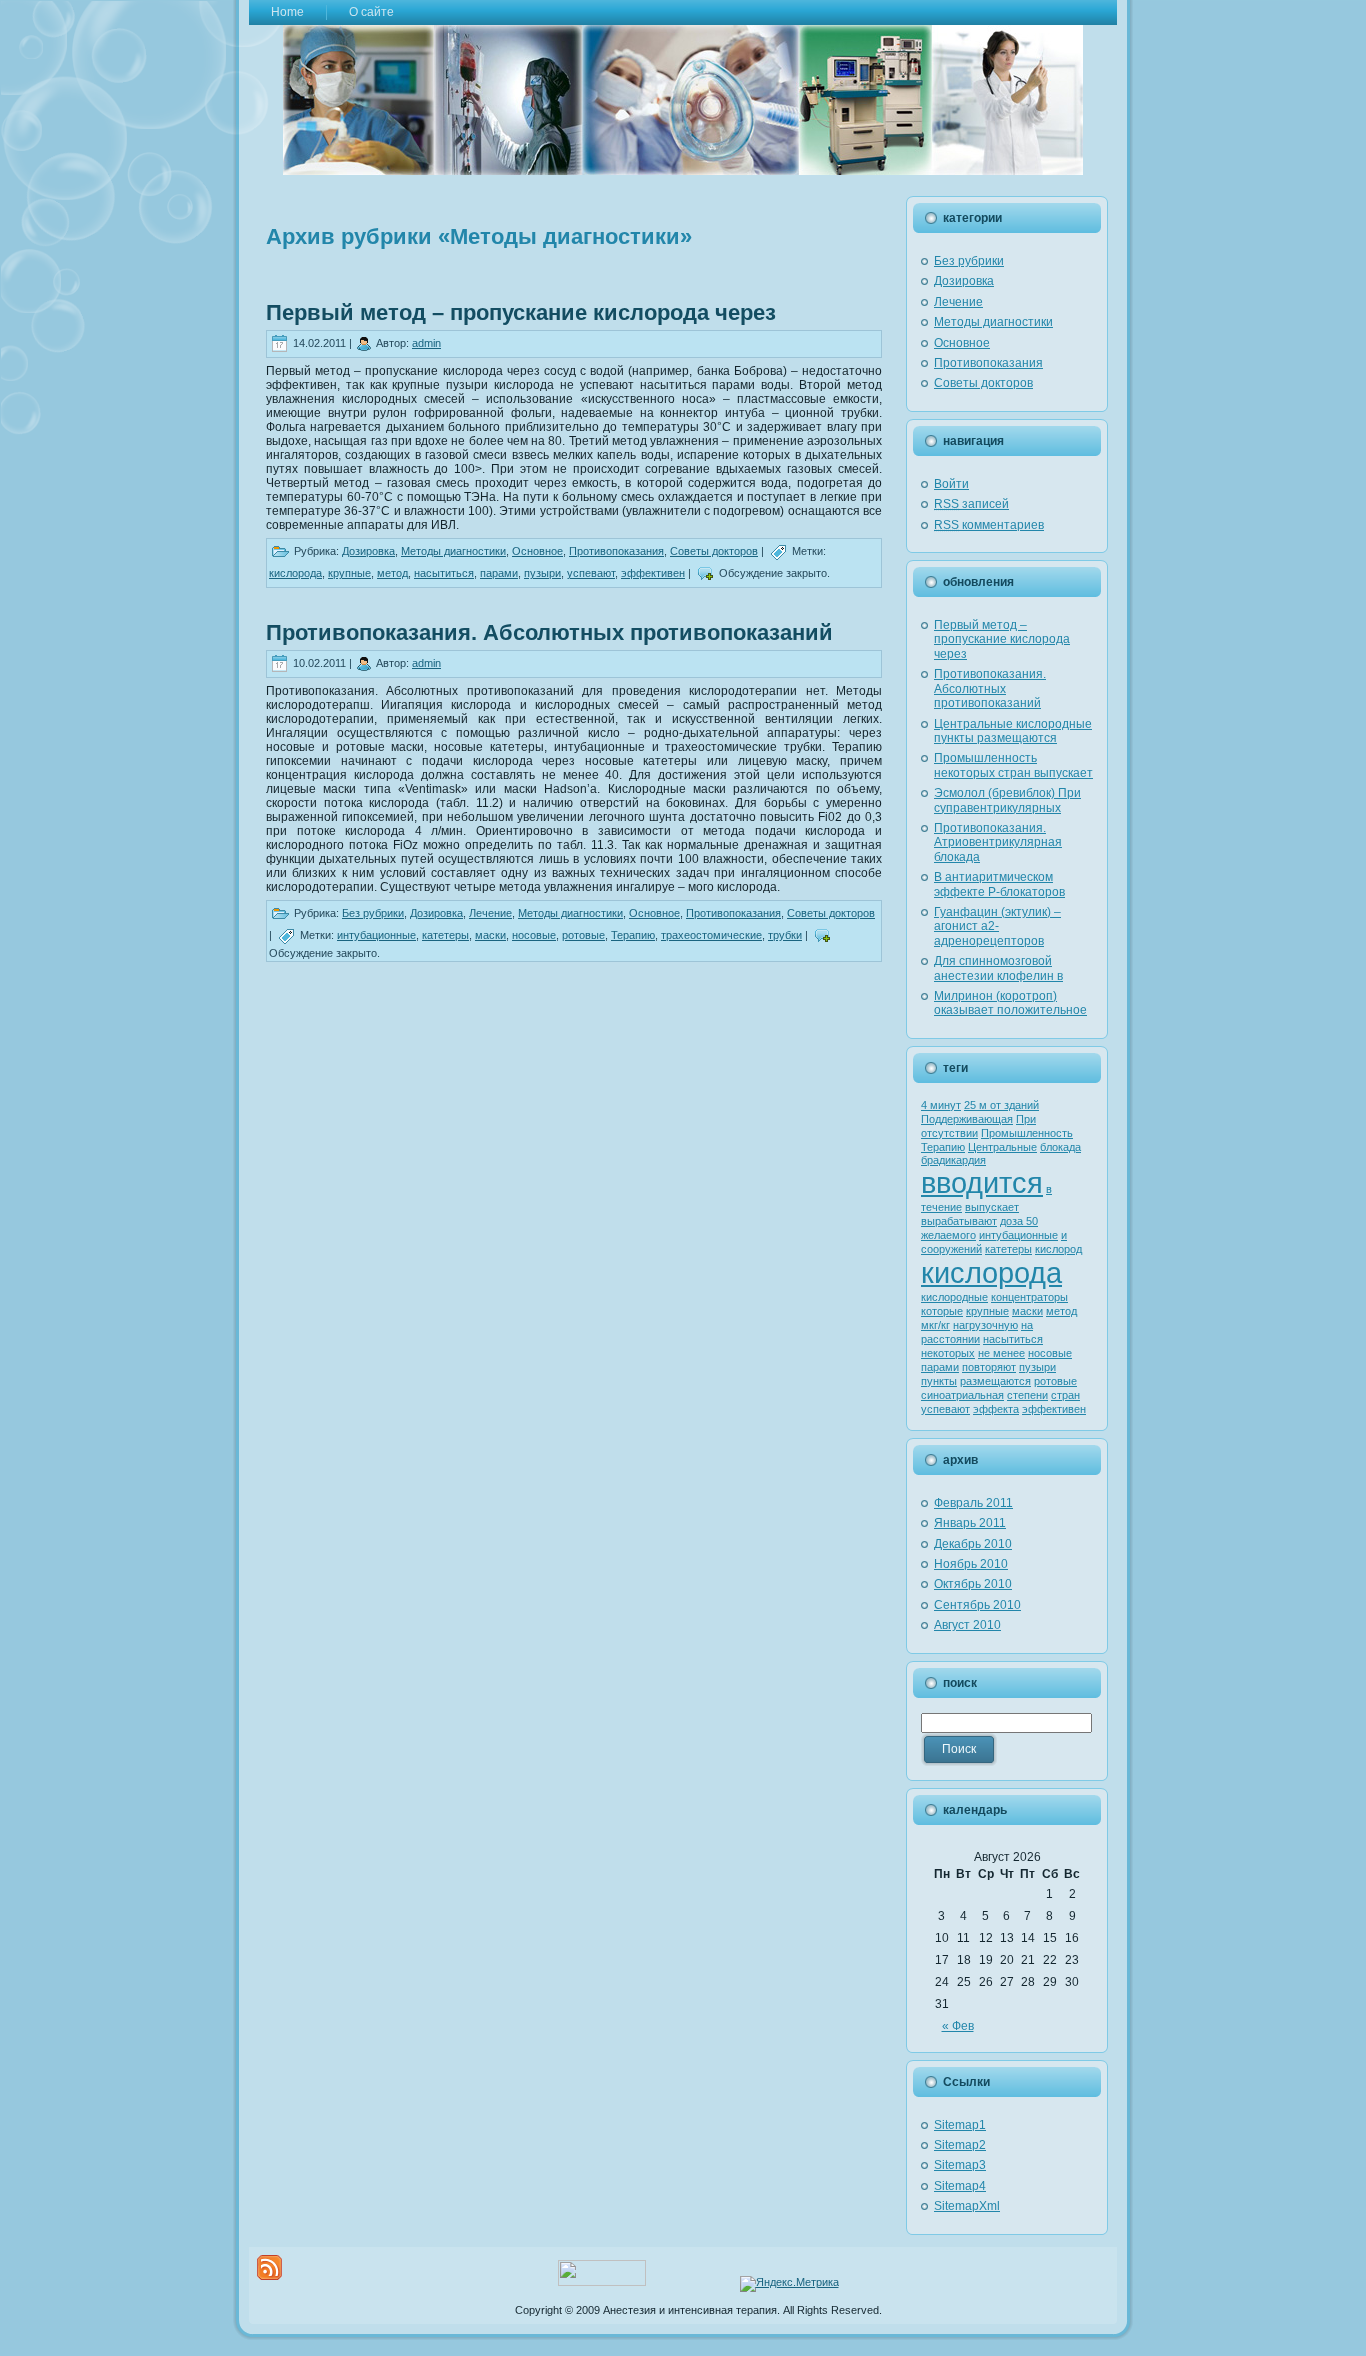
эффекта (996, 1409)
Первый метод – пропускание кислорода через (521, 312)
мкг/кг (935, 1325)
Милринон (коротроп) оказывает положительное (1010, 1003)
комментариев (989, 525)
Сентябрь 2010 (977, 1605)
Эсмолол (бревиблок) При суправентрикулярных (1007, 800)
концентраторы (1029, 1297)
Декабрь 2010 (973, 1544)
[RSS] (269, 2267)
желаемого (948, 1235)
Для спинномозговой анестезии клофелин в (998, 968)
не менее (1001, 1353)
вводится (982, 1182)
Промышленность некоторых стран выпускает (1013, 765)
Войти (951, 484)
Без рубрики (373, 913)
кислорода (295, 573)
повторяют (989, 1367)
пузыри (542, 573)
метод (392, 573)
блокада (1060, 1147)
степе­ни (1027, 1395)
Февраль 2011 (973, 1503)
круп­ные (349, 573)
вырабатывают (959, 1221)
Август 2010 (967, 1625)
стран (1065, 1395)
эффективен (653, 573)
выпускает (992, 1207)
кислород (1058, 1249)
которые (942, 1311)
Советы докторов (714, 551)
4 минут (941, 1105)
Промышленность (1027, 1133)
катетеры (445, 935)
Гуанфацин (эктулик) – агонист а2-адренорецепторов (997, 926)
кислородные (954, 1297)
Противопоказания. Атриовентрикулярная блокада (998, 842)
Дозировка (368, 551)
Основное (537, 551)
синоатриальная (962, 1395)
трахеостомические (711, 935)
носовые (534, 935)
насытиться (444, 573)
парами (499, 573)
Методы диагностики (453, 551)
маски (490, 935)
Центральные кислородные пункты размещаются (1013, 731)
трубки (785, 935)
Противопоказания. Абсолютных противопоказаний (549, 632)
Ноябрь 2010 (971, 1564)
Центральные (1002, 1147)
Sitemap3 (960, 2165)
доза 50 (1019, 1221)
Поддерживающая (967, 1119)
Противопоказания (616, 551)
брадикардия (953, 1160)
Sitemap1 (960, 2125)
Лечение (490, 913)
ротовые (583, 935)
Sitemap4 (960, 2186)
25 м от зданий (1001, 1105)
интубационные (376, 935)
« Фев (958, 2026)
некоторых (948, 1353)
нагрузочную (985, 1325)
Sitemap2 (960, 2145)
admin (426, 343)
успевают (591, 573)
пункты (939, 1381)
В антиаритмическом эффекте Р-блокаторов (999, 884)
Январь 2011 (970, 1523)
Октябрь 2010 (973, 1584)
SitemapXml (967, 2206)
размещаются (995, 1381)
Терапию (633, 935)
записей (971, 504)
